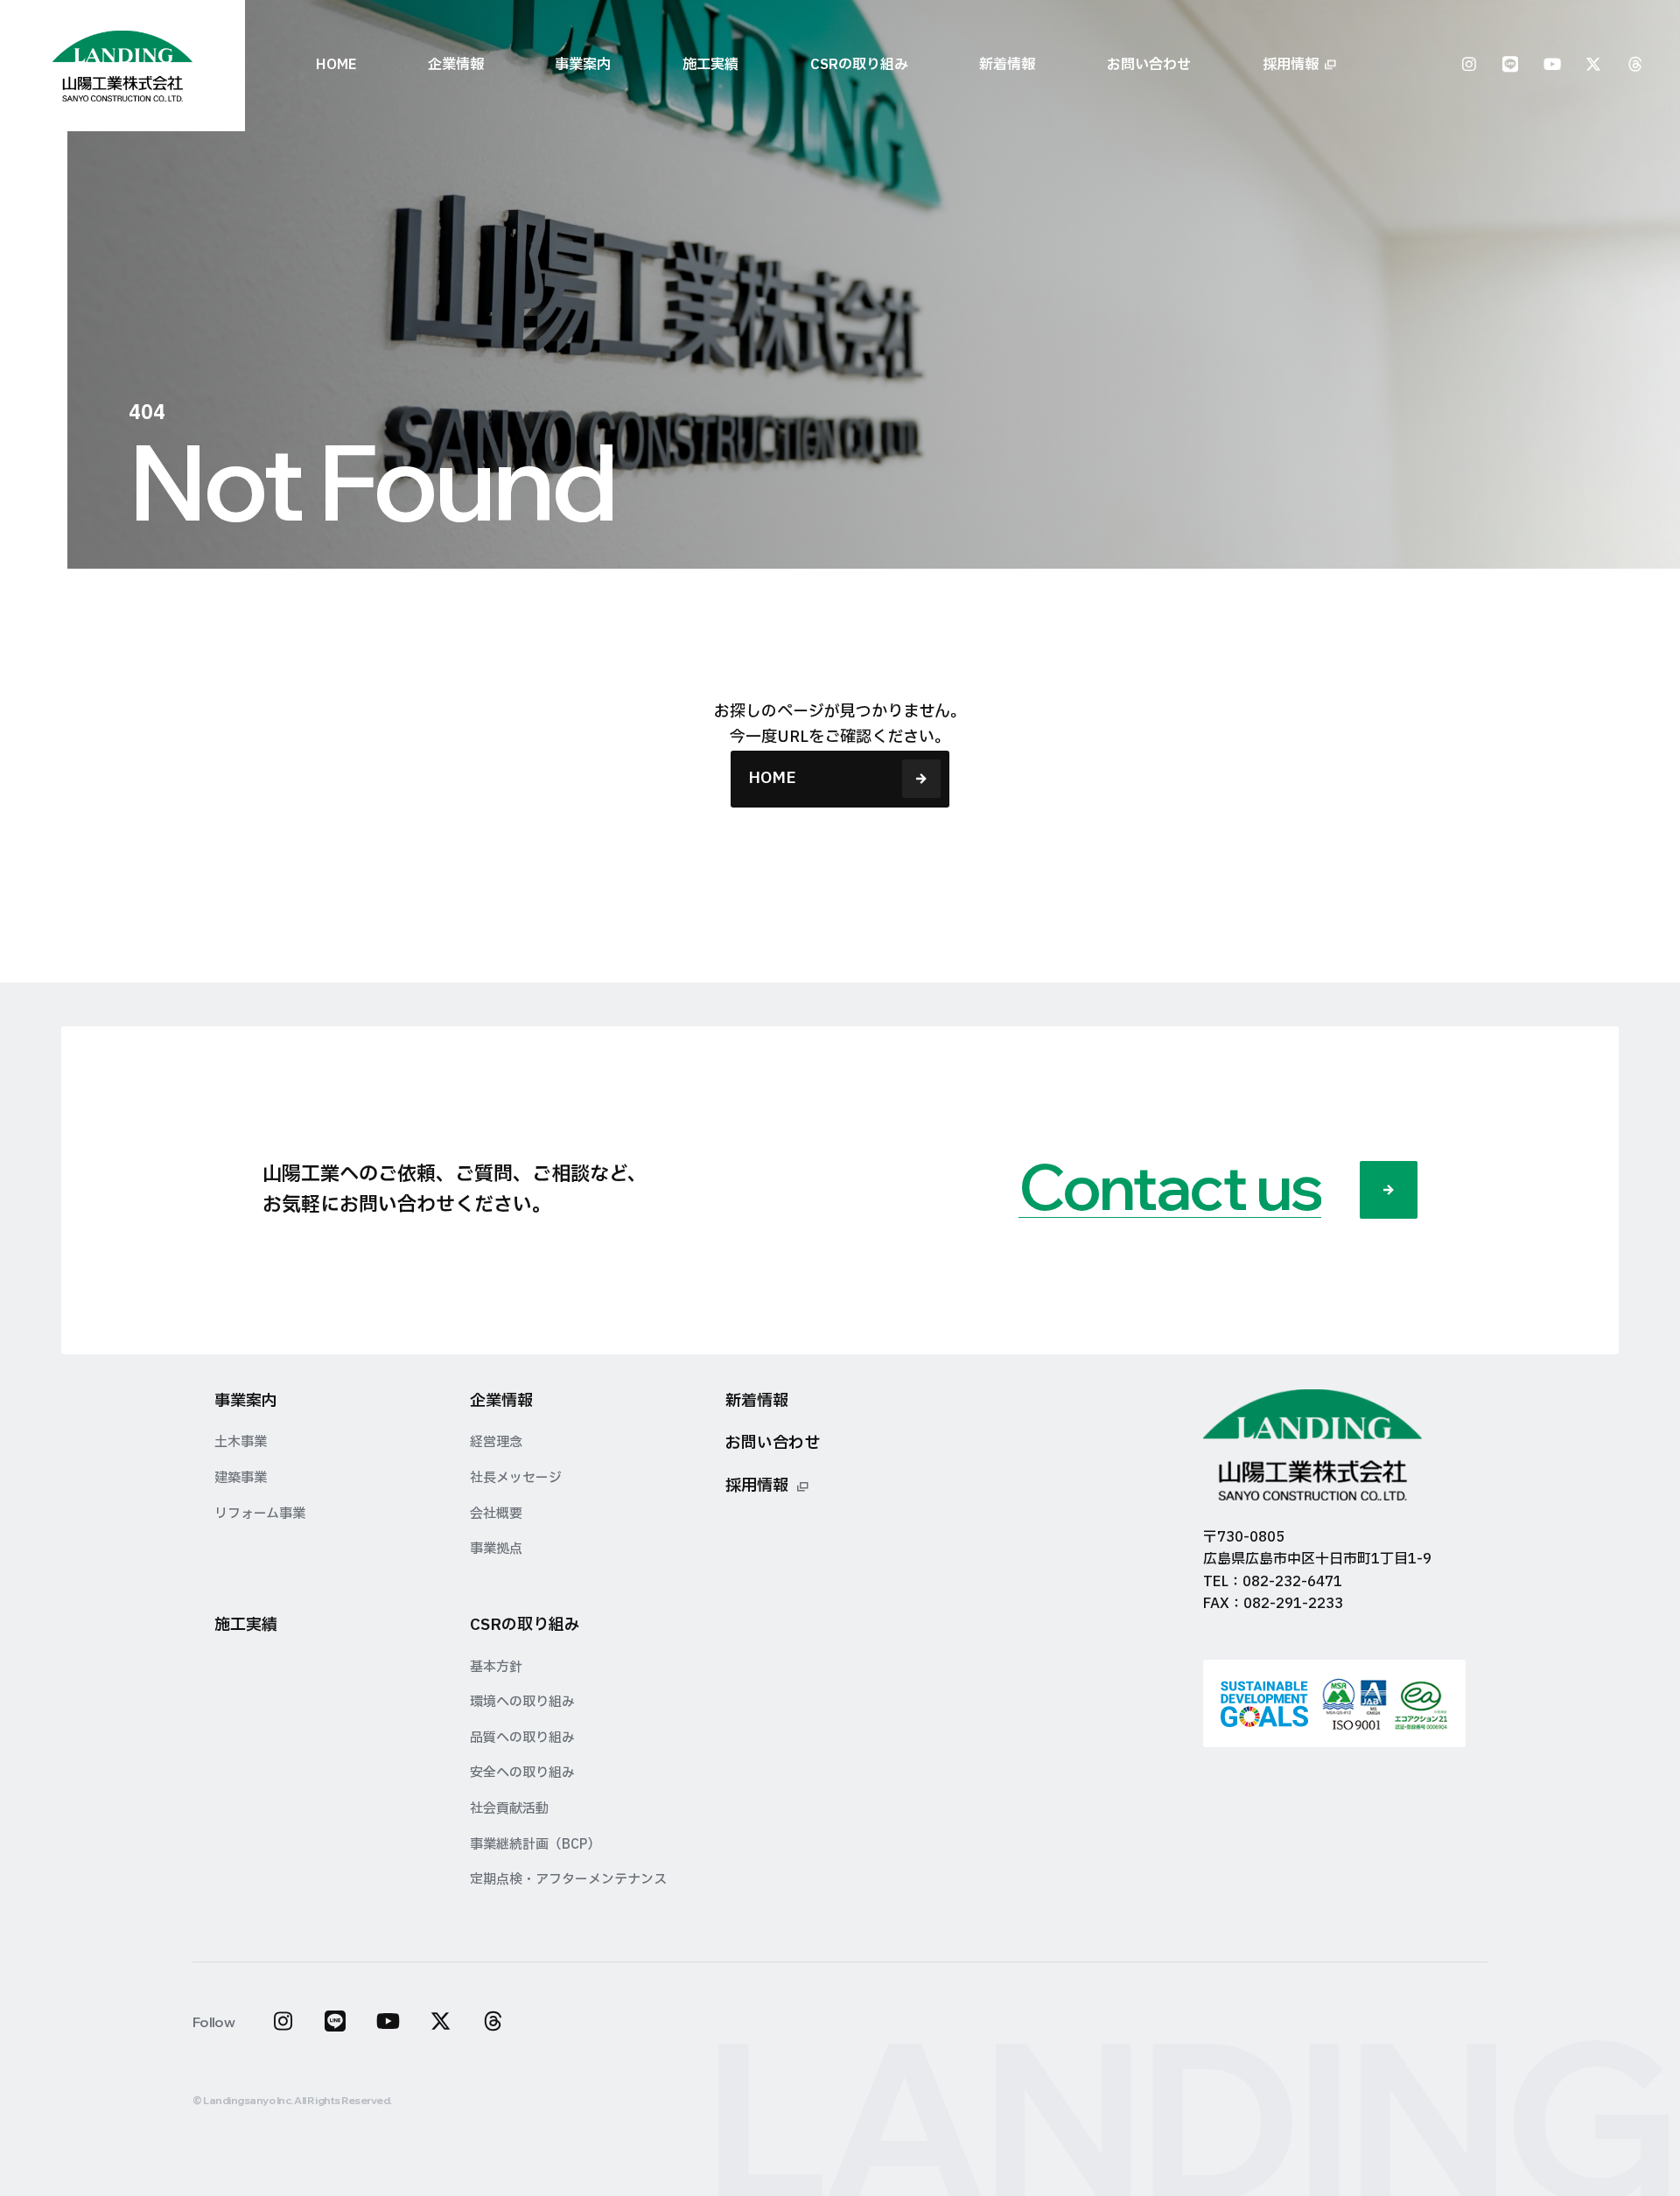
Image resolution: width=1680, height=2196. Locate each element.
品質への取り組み (522, 1738)
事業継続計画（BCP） (535, 1845)
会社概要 (496, 1514)
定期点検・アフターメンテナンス (568, 1880)
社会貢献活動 (509, 1809)
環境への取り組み (522, 1702)
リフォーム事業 (260, 1514)
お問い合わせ (1149, 65)
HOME (336, 65)
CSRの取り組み (525, 1625)
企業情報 (501, 1401)
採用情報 (1291, 65)
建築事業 (241, 1478)
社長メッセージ (516, 1478)
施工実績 (710, 65)
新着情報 (1007, 65)
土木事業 (241, 1442)
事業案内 (246, 1401)
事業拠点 (496, 1549)
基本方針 (496, 1667)
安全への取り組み (522, 1773)
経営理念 (496, 1442)
